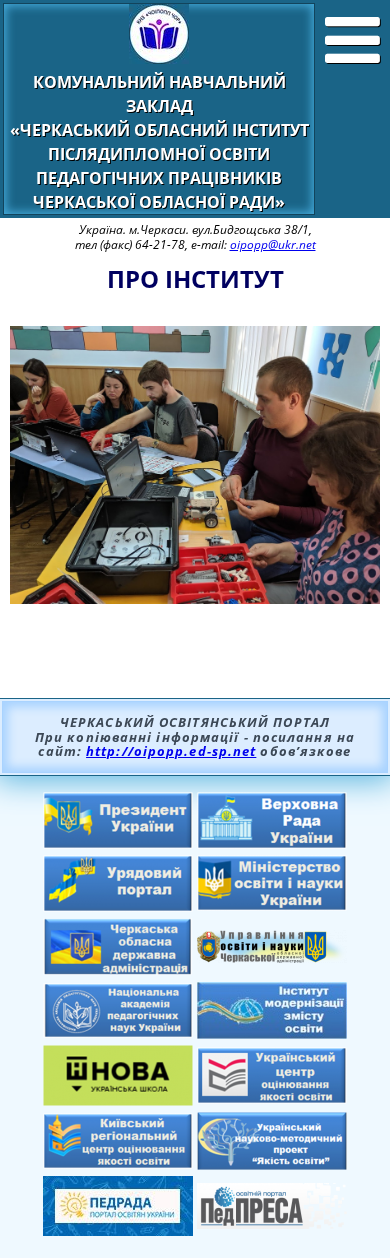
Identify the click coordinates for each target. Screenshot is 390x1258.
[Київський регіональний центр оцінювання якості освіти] (118, 1163)
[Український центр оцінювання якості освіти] (272, 1098)
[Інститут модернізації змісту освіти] (272, 1033)
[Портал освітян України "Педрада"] (118, 1230)
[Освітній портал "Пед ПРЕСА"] (272, 1223)
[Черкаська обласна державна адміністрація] (118, 970)
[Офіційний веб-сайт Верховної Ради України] (272, 843)
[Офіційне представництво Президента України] (118, 843)
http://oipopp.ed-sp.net (171, 751)
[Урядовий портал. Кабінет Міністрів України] (118, 906)
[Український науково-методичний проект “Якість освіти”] (272, 1164)
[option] (195, 477)
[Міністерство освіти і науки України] (272, 905)
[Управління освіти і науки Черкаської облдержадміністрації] (272, 957)
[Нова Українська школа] (118, 1100)
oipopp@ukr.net (273, 244)
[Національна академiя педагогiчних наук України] (118, 1032)
